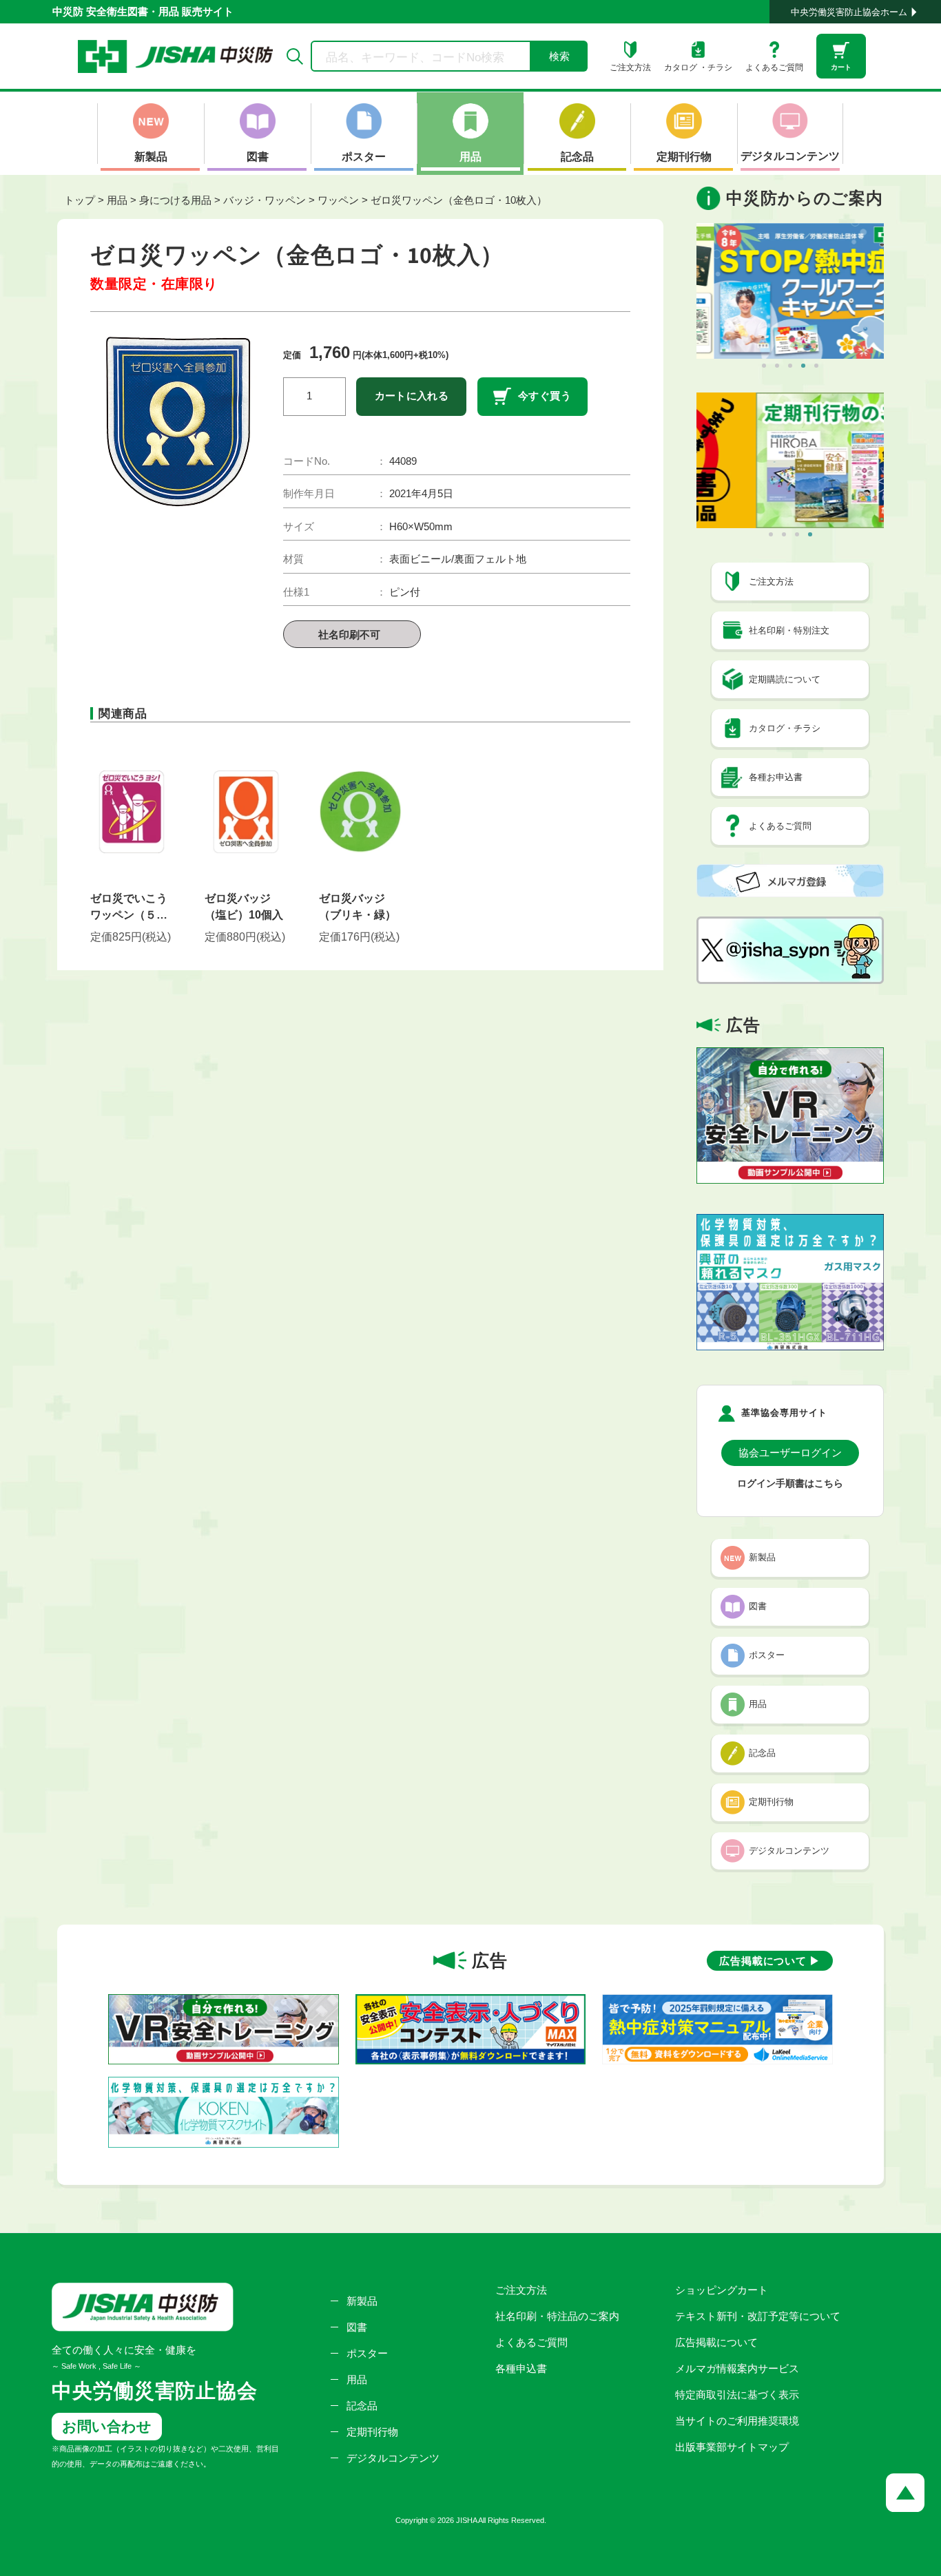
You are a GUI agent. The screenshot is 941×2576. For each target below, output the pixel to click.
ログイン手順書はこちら (790, 1484)
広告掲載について (716, 2342)
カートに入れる (412, 396)
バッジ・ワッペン (265, 200)
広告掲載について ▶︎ (770, 1961)
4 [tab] (803, 366)
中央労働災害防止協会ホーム (849, 12)
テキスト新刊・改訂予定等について (758, 2316)
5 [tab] (816, 366)
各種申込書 (521, 2368)
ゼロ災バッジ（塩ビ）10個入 (244, 907)
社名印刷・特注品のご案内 (557, 2316)
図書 (357, 2327)
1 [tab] (764, 366)
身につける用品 (175, 200)
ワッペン (338, 200)
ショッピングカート (722, 2290)
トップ (80, 200)
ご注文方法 (521, 2290)
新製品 (362, 2301)
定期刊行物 (372, 2432)
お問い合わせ (107, 2426)
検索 (559, 56)
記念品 (362, 2406)
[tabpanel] (790, 291)
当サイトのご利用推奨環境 (737, 2421)
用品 (117, 200)
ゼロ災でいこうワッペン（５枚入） (129, 908)
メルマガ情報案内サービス (737, 2368)
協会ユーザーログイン (790, 1453)
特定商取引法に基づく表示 (737, 2395)
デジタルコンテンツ (393, 2458)
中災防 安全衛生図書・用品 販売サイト (143, 11)
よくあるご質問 (531, 2342)
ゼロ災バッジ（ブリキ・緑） (358, 907)
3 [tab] (790, 366)
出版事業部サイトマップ (732, 2447)
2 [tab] (777, 366)
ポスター (367, 2353)
